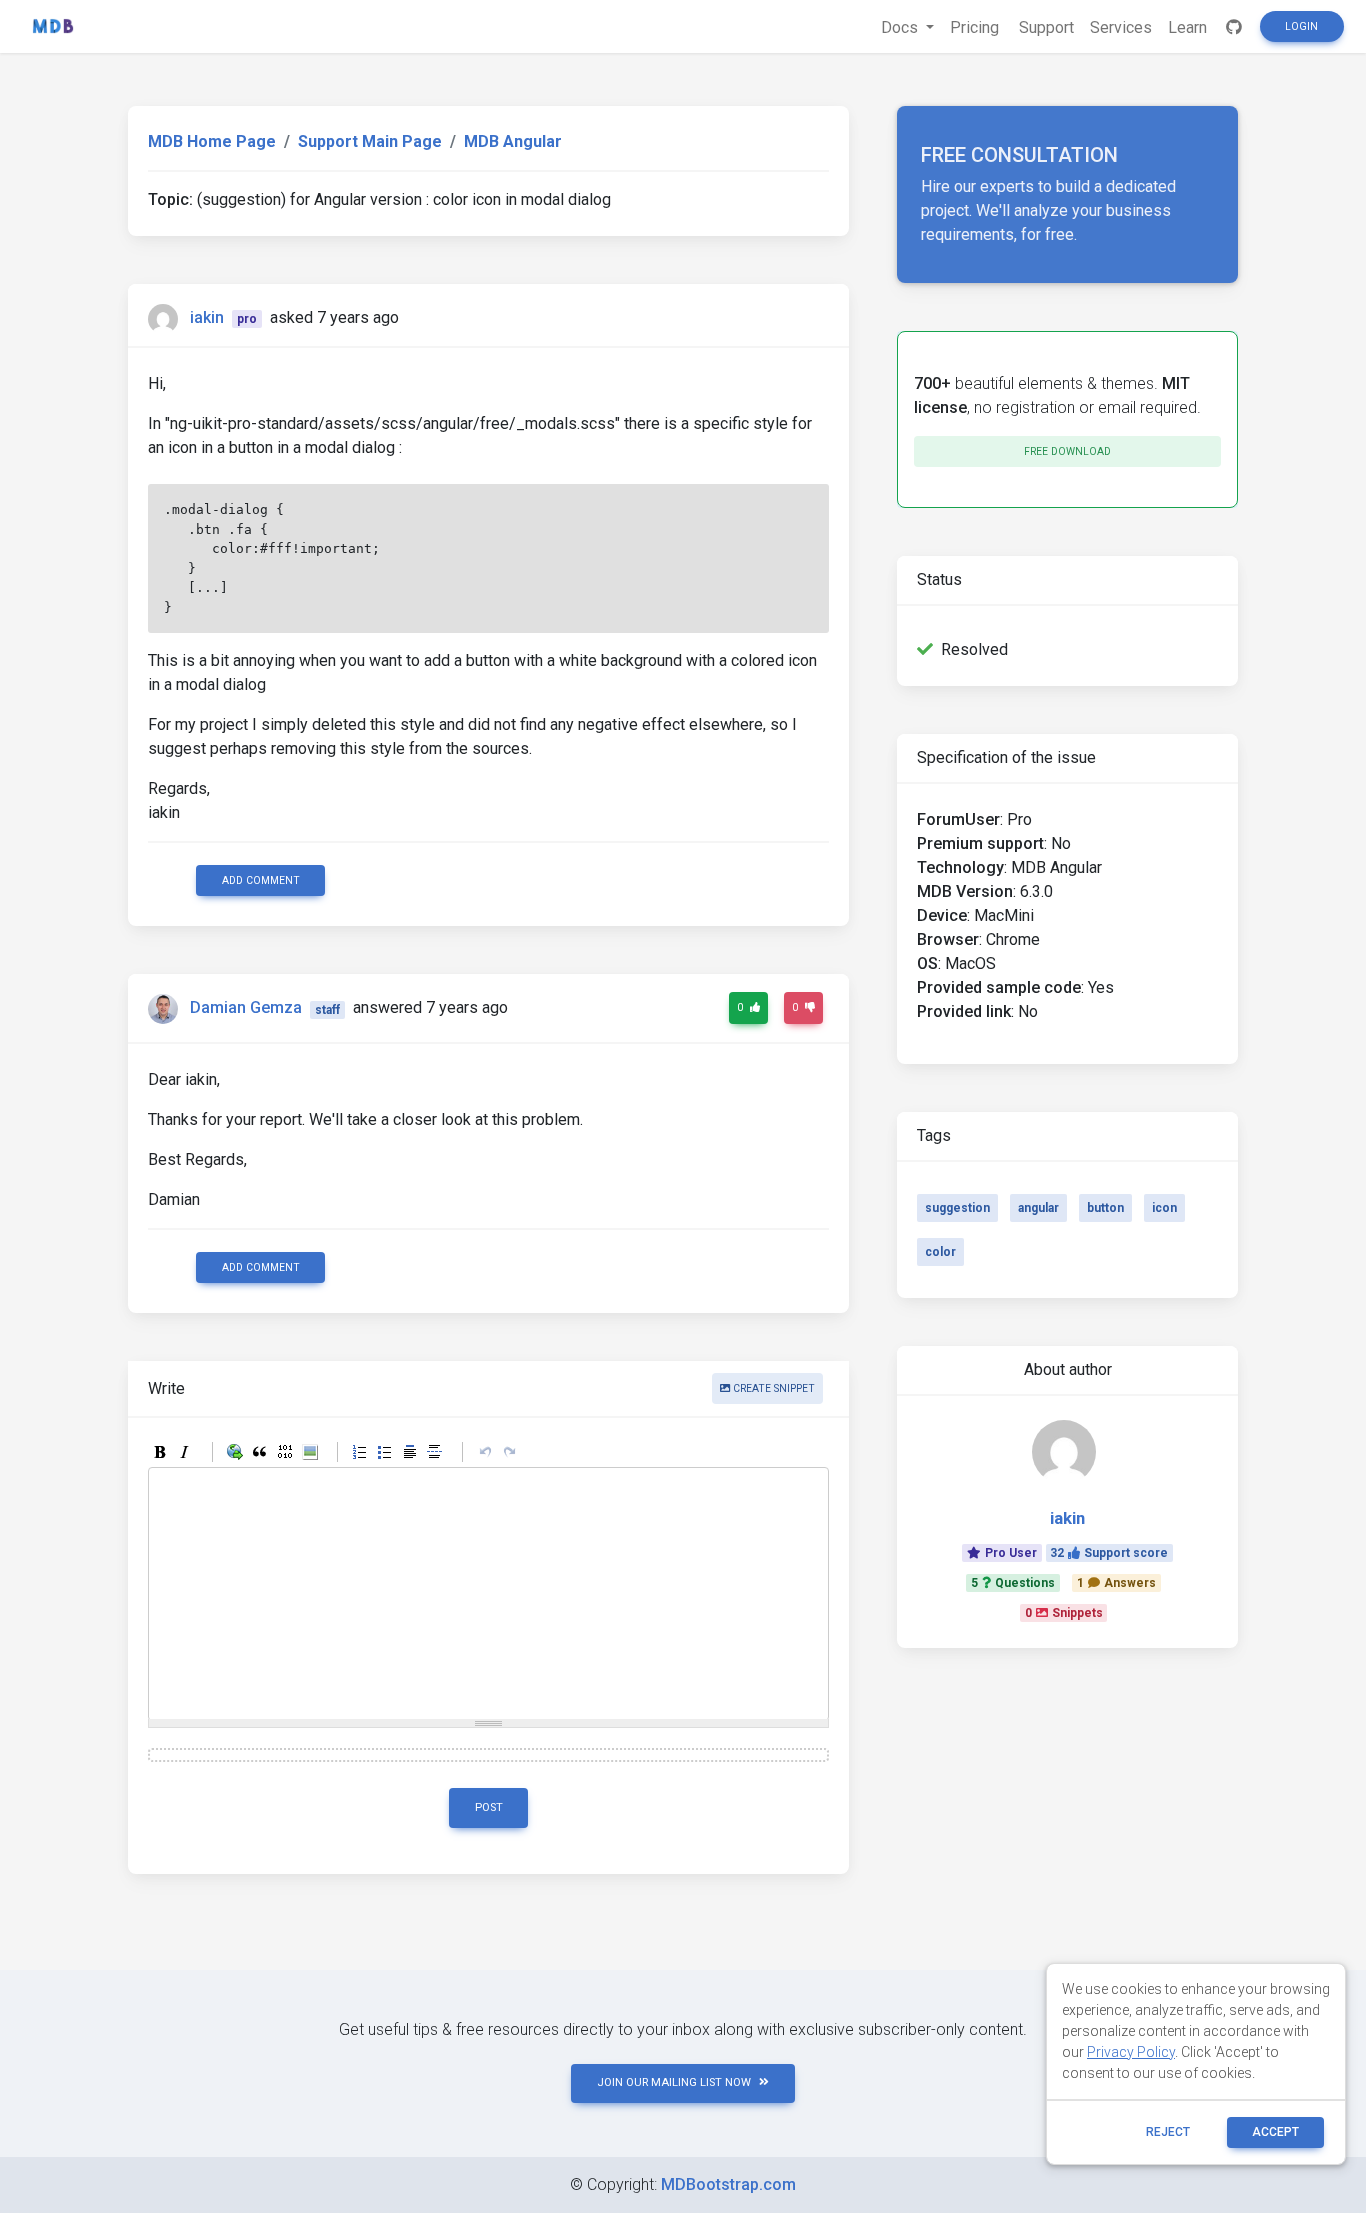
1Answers (1116, 1583)
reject (1168, 2132)
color (940, 1252)
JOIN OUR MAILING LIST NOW (674, 2082)
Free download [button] (1067, 451)
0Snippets (1064, 1613)
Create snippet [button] (772, 1388)
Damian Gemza (246, 1008)
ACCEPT (1275, 2132)
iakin (207, 317)
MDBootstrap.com (728, 2184)
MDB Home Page (212, 141)
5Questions (1013, 1583)
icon (1164, 1208)
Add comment (261, 880)
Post (489, 1807)
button (1105, 1208)
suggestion (957, 1208)
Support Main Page (370, 141)
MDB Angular (513, 141)
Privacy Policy (1131, 2052)
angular (1038, 1208)
